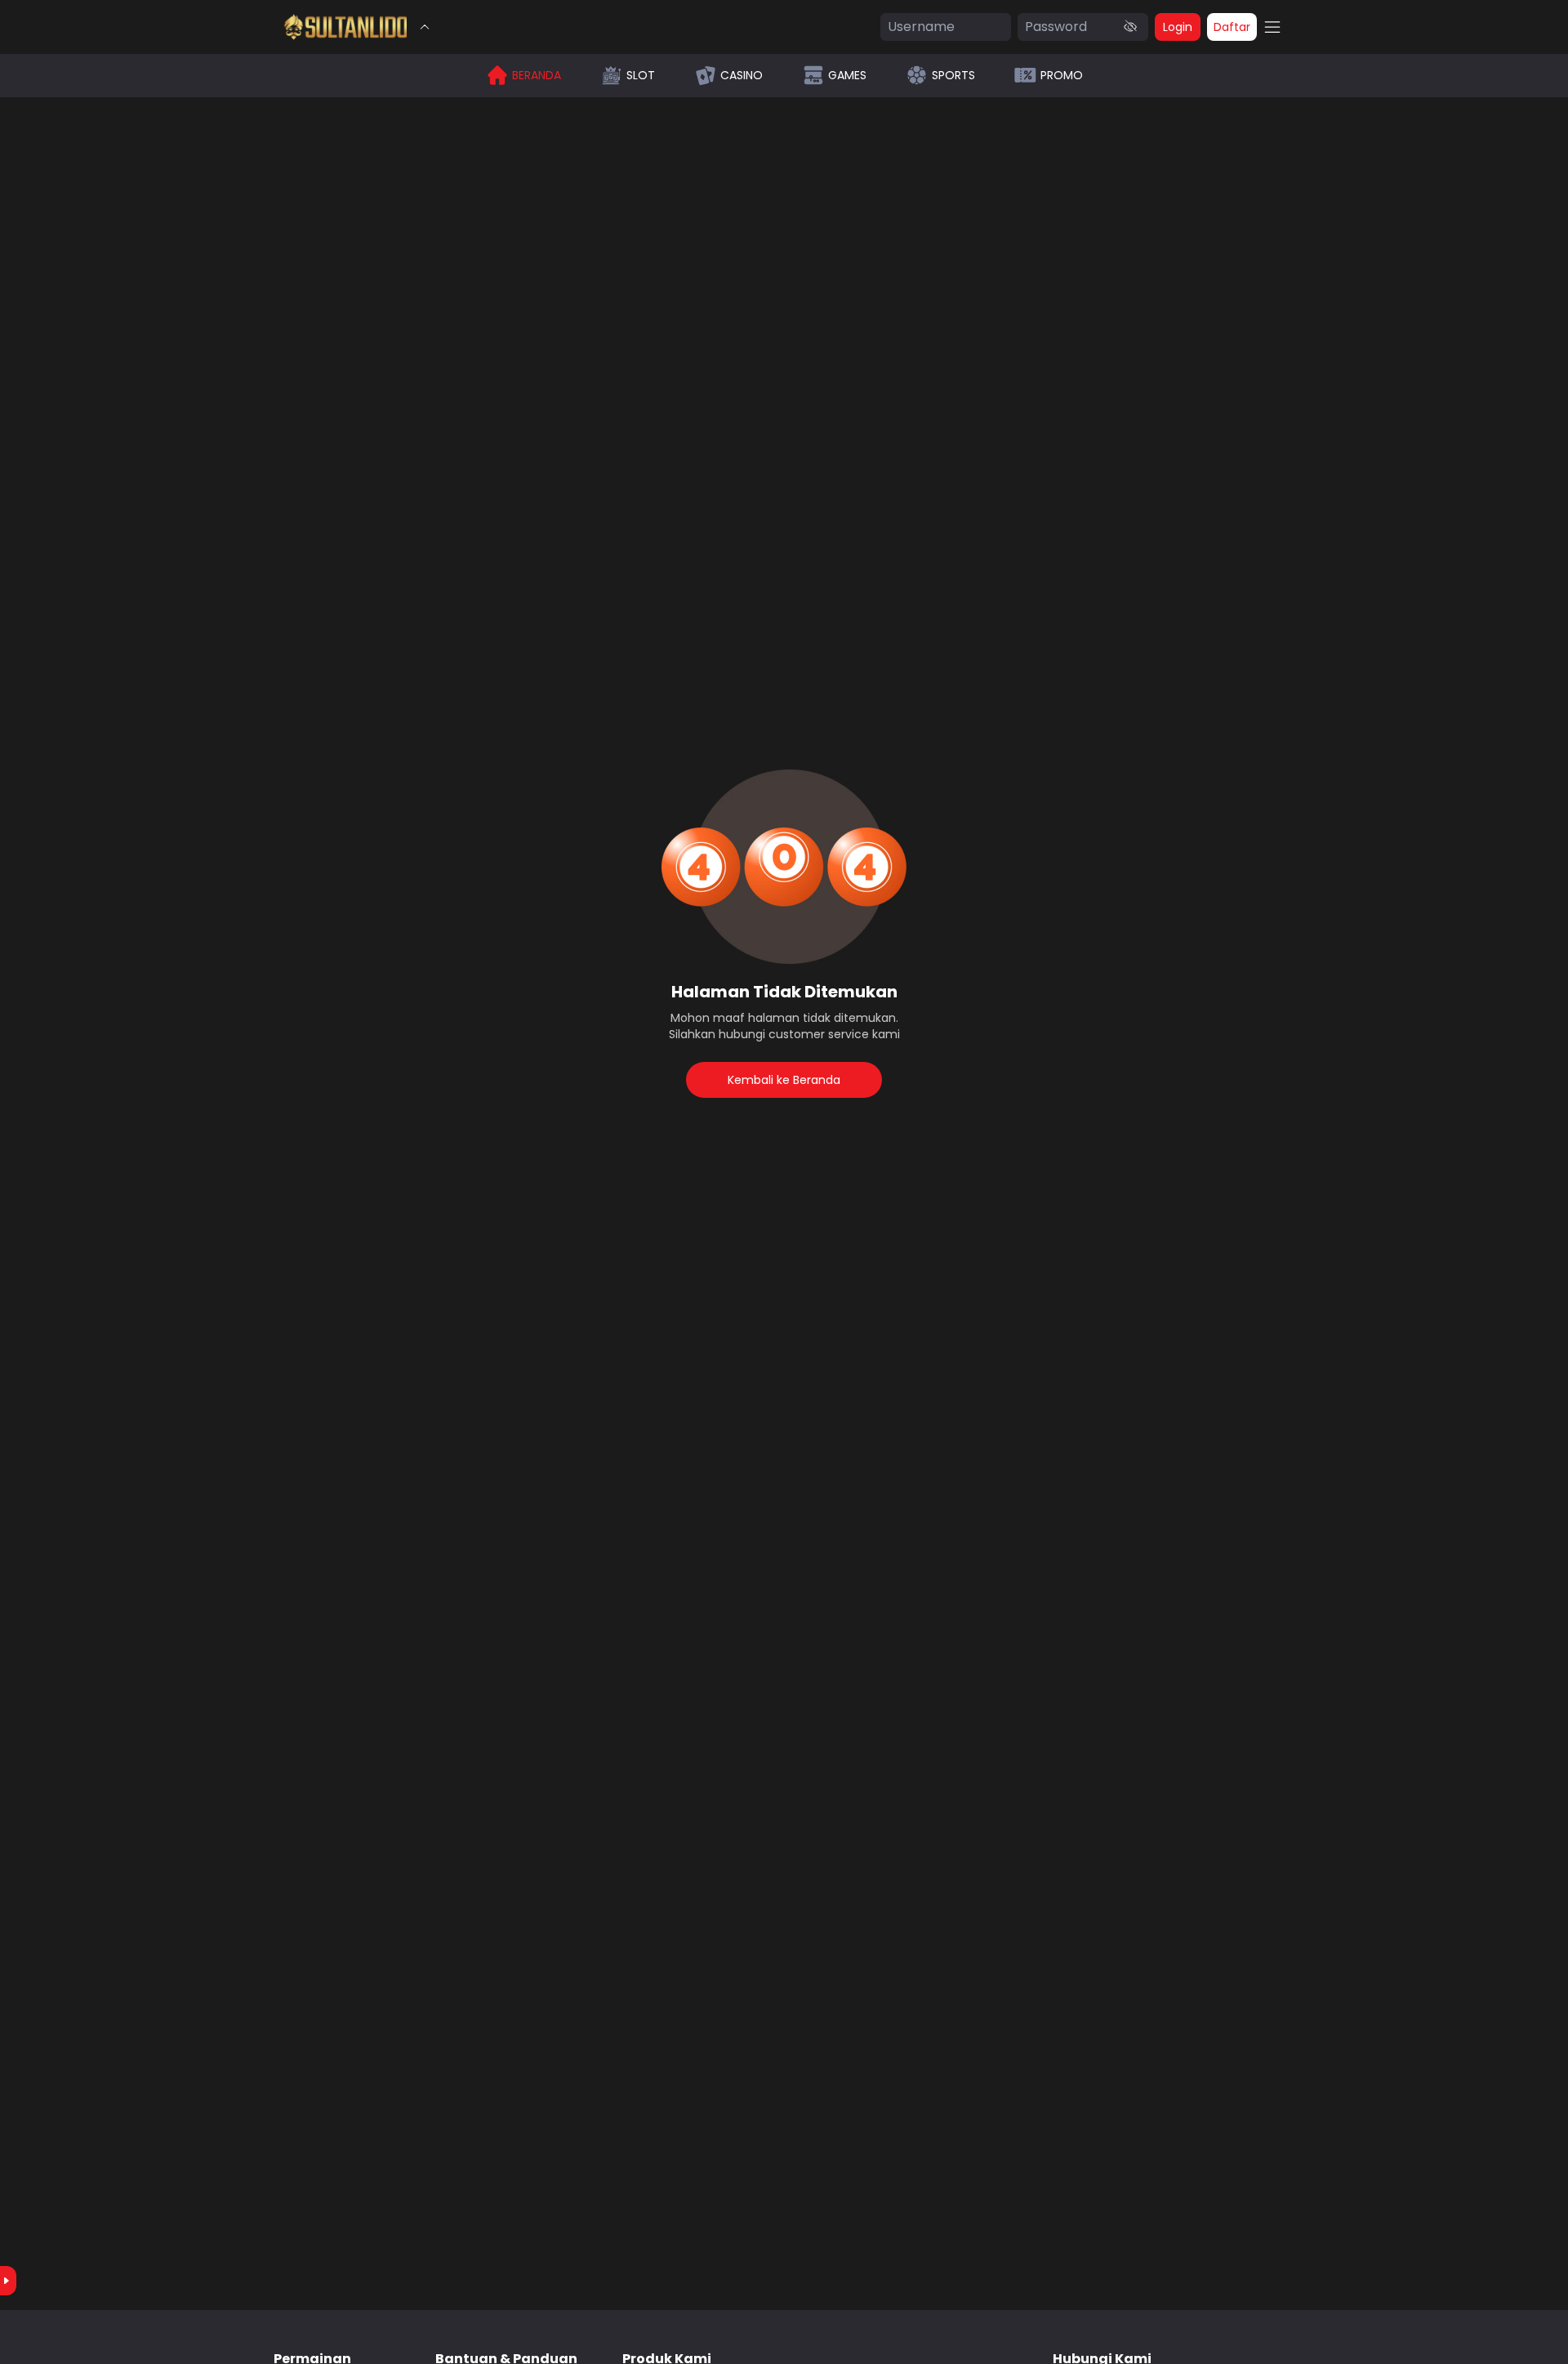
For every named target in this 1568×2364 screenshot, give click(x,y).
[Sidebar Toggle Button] (1272, 27)
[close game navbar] (425, 27)
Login (1178, 27)
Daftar (1232, 27)
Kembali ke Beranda (784, 1080)
